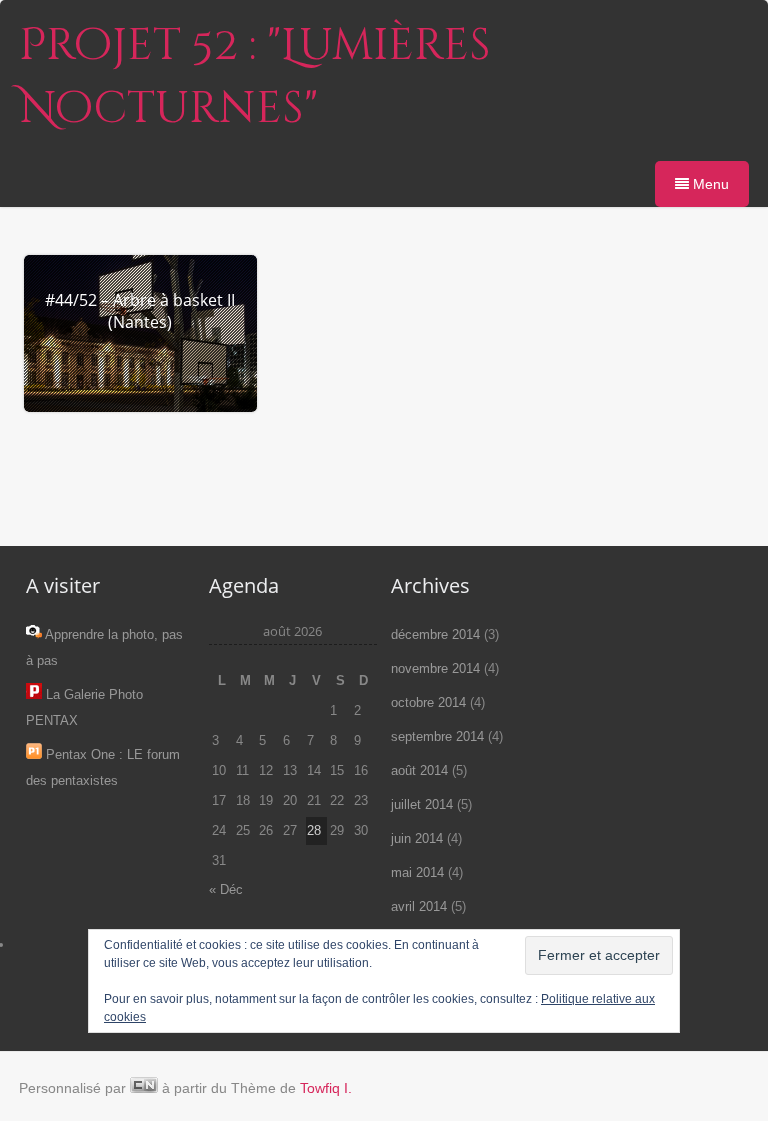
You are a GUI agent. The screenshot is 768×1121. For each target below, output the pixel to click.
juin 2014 (417, 838)
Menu (709, 184)
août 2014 (419, 770)
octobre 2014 (428, 702)
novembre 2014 (435, 668)
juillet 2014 (422, 804)
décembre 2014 (435, 634)
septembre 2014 (437, 736)
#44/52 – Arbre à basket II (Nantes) (140, 311)
